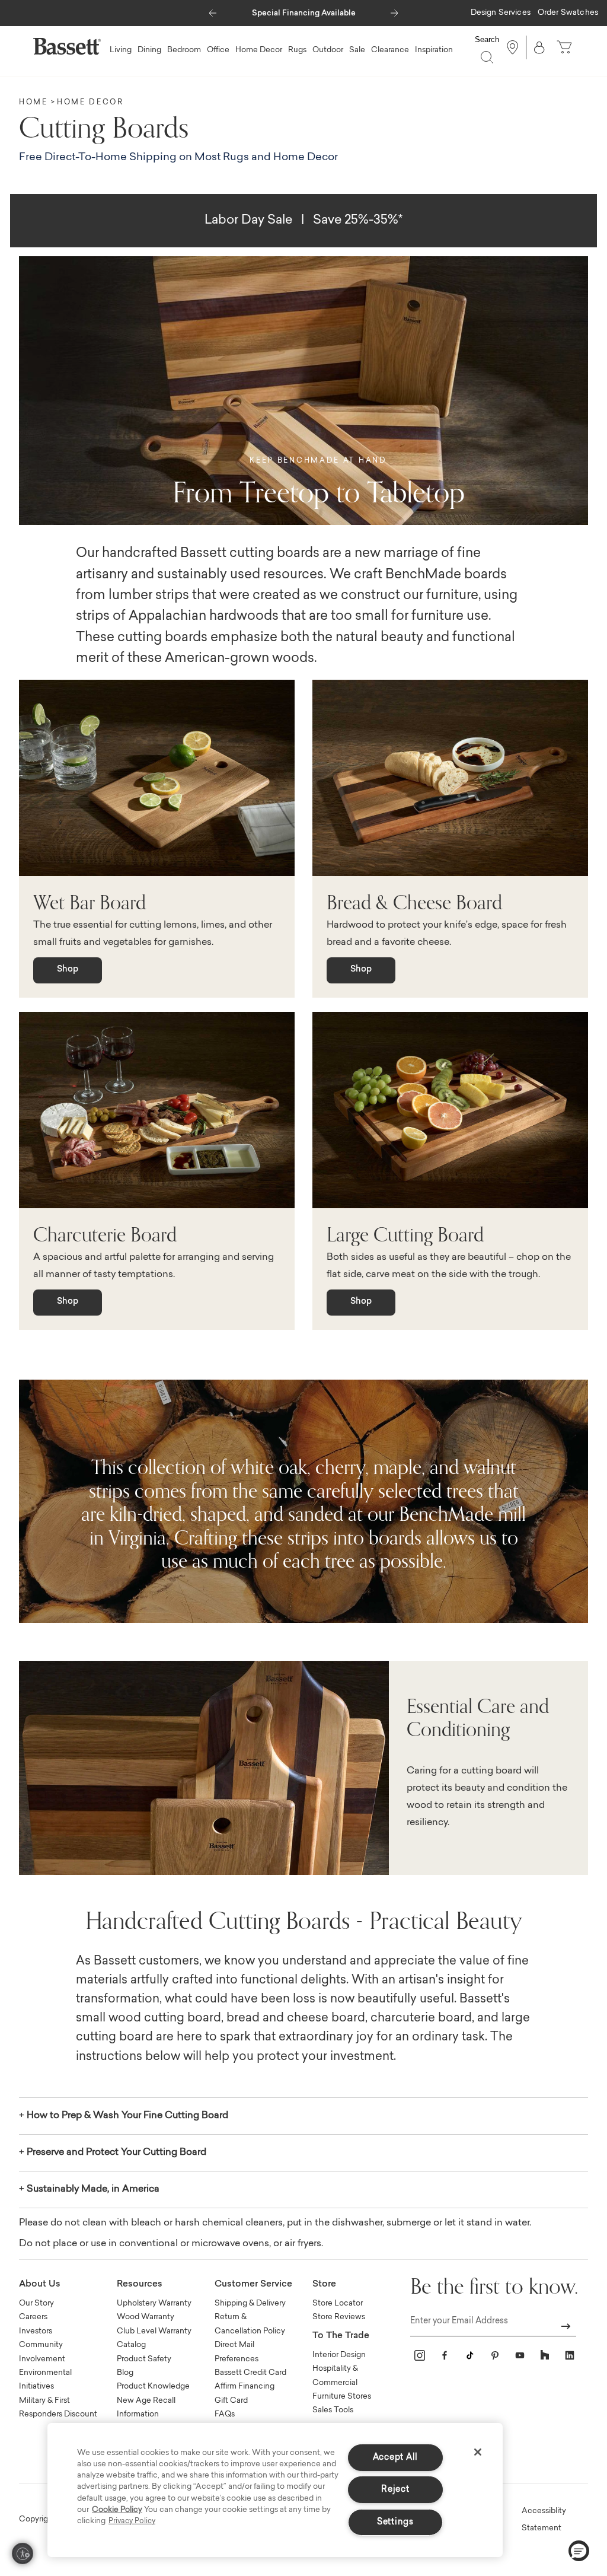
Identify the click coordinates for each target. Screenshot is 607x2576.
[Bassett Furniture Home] (67, 46)
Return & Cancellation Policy (250, 2324)
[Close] (478, 2452)
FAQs (225, 2414)
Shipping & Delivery (250, 2303)
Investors (36, 2331)
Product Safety (144, 2359)
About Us (40, 2284)
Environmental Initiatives (45, 2380)
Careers (33, 2317)
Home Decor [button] (259, 50)
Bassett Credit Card (250, 2373)
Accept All (395, 2458)
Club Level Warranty (154, 2331)
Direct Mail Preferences (237, 2352)
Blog (125, 2373)
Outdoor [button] (328, 50)
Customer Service (253, 2284)
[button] (213, 10)
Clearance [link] (390, 50)
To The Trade (341, 2336)
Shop (68, 970)
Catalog (131, 2345)
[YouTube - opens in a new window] (520, 2355)
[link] (501, 14)
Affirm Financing (245, 2386)
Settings (395, 2522)
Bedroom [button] (184, 50)
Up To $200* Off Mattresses (303, 13)
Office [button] (218, 50)
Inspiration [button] (434, 50)
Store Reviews (339, 2317)
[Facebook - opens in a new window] (445, 2355)
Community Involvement (42, 2352)
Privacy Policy (132, 2521)
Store (324, 2284)
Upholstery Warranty (154, 2303)
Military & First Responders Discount (58, 2408)
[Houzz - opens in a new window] (545, 2355)
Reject (395, 2490)
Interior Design (339, 2355)
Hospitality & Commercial (335, 2376)
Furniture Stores (342, 2397)
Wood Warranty (146, 2317)
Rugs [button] (297, 50)
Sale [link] (357, 50)
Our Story (36, 2303)
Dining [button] (149, 50)
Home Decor (90, 103)
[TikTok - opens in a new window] (469, 2355)
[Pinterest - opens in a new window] (495, 2355)
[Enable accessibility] (23, 2553)
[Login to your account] (539, 47)
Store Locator (338, 2303)
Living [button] (121, 50)
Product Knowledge (153, 2386)
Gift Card (231, 2401)
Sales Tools (333, 2410)
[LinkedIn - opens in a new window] (570, 2355)
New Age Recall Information (146, 2408)
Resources (140, 2284)
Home (33, 103)
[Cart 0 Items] (566, 47)
